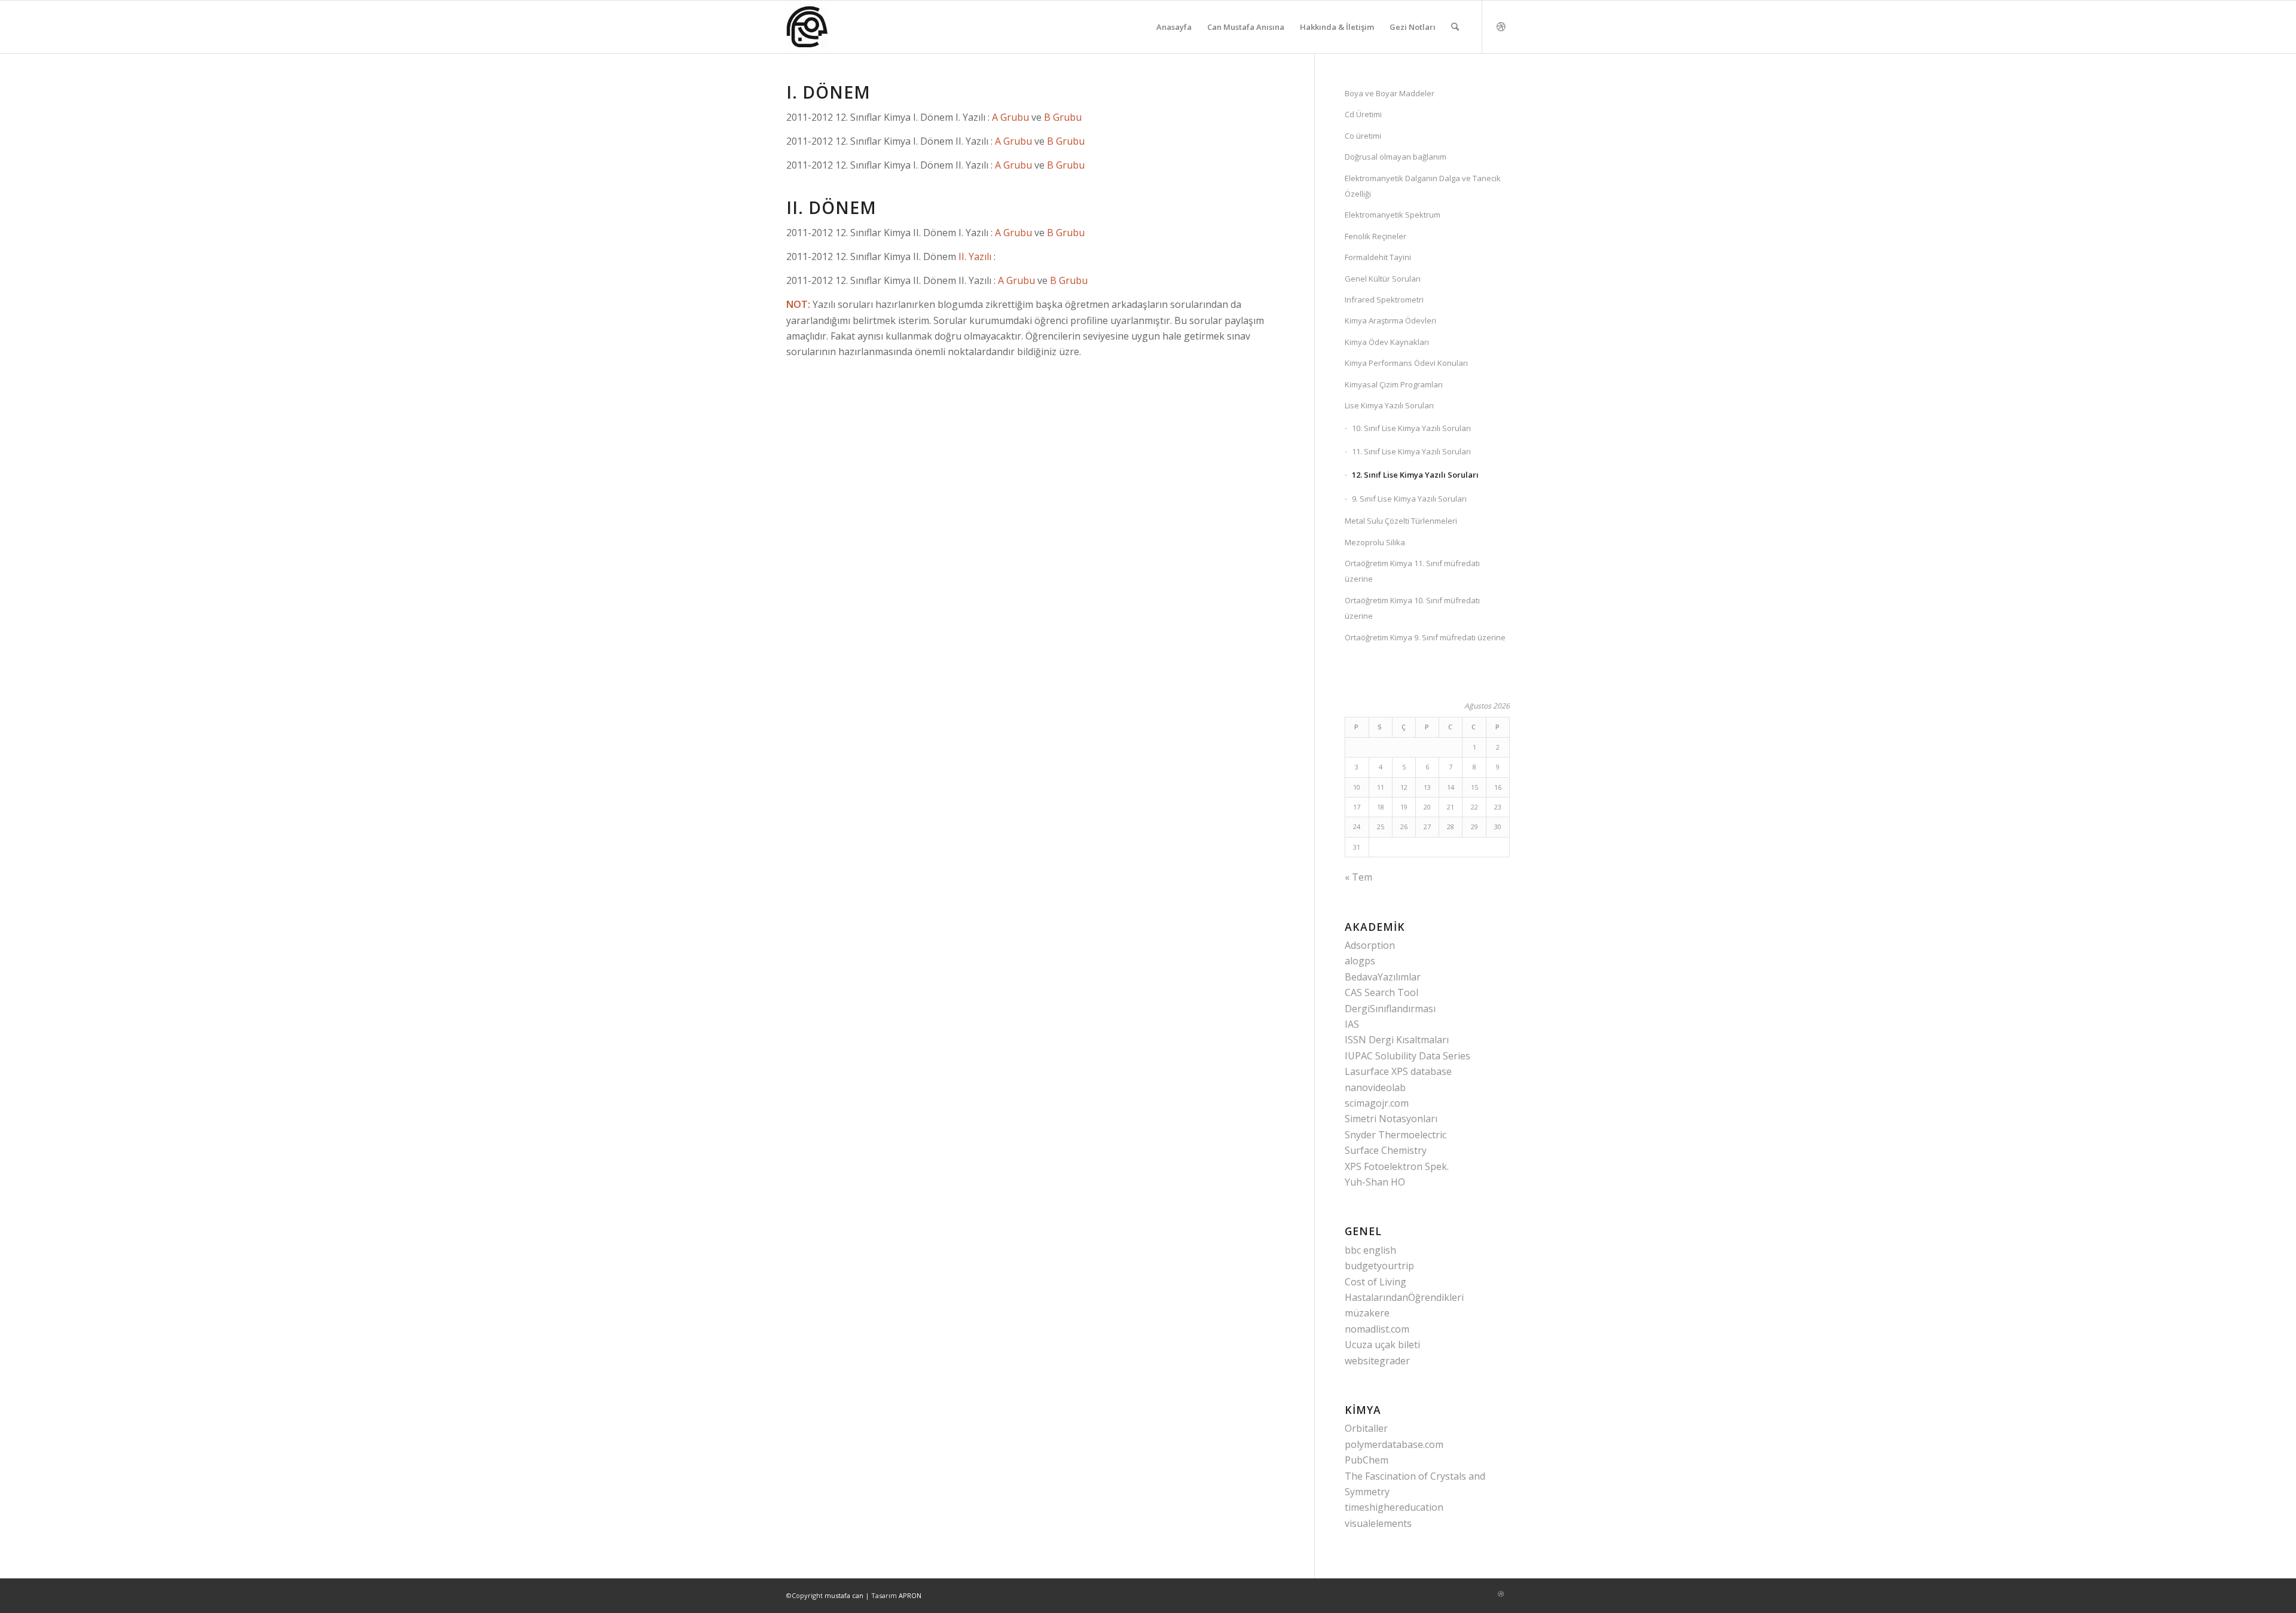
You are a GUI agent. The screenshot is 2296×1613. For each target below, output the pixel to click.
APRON (910, 1595)
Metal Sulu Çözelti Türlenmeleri (1401, 521)
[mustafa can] (807, 27)
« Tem (1358, 877)
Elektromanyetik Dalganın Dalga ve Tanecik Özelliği (1423, 186)
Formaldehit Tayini (1378, 257)
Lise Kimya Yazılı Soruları (1389, 405)
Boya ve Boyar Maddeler (1390, 93)
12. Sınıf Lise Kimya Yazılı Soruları (1415, 475)
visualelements (1378, 1523)
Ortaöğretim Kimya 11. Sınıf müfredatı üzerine (1412, 571)
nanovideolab (1375, 1087)
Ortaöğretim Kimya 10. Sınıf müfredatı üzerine (1412, 608)
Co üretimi (1363, 136)
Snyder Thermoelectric (1396, 1135)
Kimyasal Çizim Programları (1394, 384)
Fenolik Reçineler (1376, 236)
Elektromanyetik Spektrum (1393, 215)
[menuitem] (1174, 27)
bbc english (1370, 1250)
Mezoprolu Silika (1375, 542)
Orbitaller (1366, 1428)
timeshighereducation (1394, 1507)
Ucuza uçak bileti (1382, 1345)
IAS (1352, 1024)
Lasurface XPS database (1398, 1071)
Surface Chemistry (1386, 1150)
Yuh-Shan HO (1375, 1182)
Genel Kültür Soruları (1383, 279)
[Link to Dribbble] (1501, 26)
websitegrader (1377, 1361)
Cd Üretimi (1363, 114)
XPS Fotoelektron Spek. (1397, 1166)
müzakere (1367, 1313)
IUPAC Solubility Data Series (1407, 1056)
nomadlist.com (1377, 1329)
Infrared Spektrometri (1384, 300)
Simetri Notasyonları (1391, 1119)
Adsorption (1370, 945)
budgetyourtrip (1379, 1266)
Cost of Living (1376, 1282)
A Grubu (1010, 117)
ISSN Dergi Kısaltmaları (1397, 1040)
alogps (1360, 961)
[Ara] (1455, 27)
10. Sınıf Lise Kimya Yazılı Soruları (1411, 428)
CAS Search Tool (1381, 992)
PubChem (1367, 1460)
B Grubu (1063, 117)
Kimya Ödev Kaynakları (1387, 342)
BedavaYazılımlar (1383, 977)
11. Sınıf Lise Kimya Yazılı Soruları (1411, 451)
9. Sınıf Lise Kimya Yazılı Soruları (1409, 499)
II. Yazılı (975, 256)
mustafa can (844, 1595)
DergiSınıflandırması (1390, 1009)
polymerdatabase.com (1394, 1444)
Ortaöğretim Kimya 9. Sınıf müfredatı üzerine (1425, 637)
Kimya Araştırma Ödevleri (1390, 320)
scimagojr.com (1377, 1103)
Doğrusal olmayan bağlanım (1396, 157)
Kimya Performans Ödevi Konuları (1406, 363)
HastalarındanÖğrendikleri (1404, 1297)
